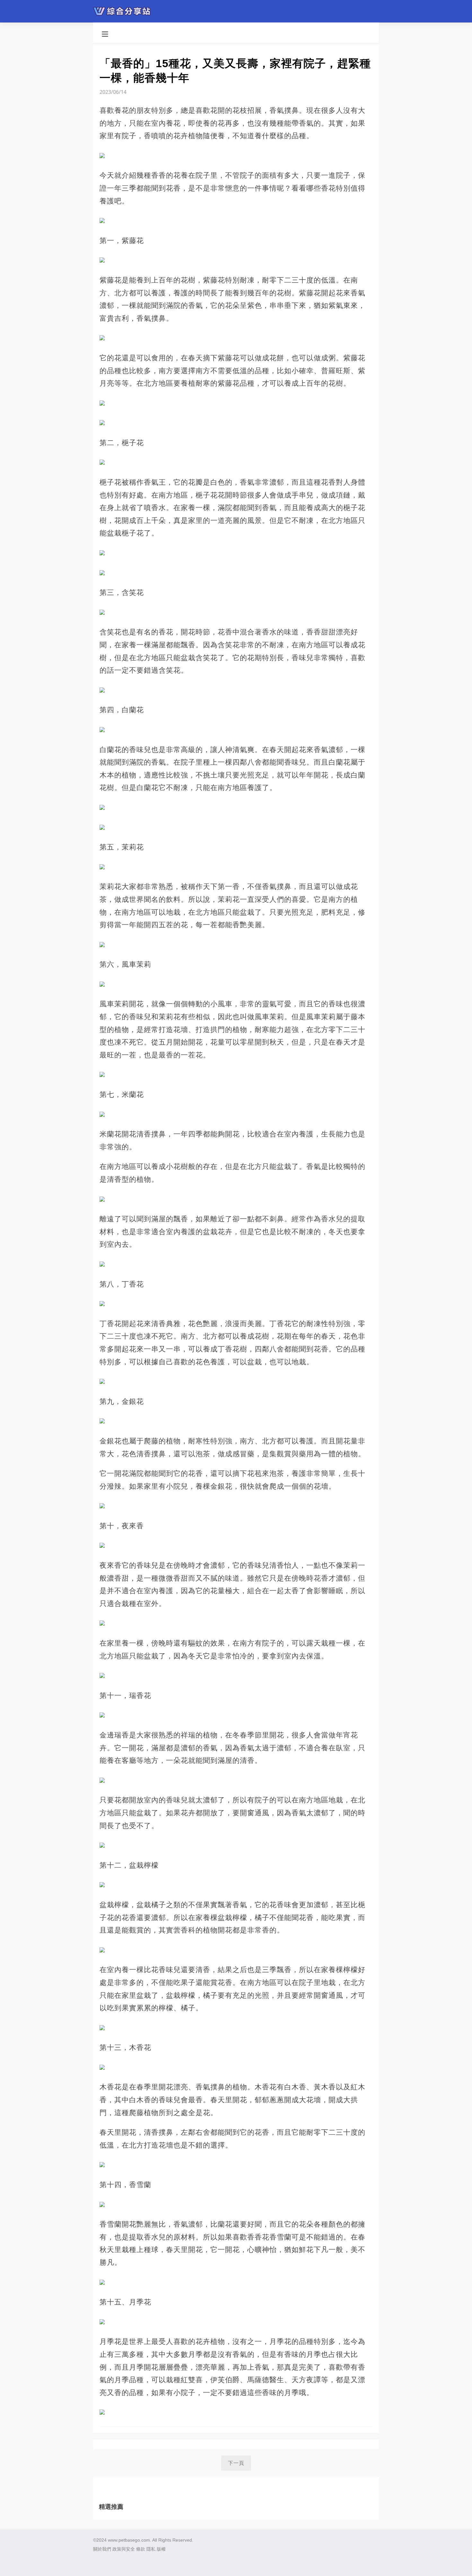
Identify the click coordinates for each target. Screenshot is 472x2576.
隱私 (151, 2549)
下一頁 (236, 2463)
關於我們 (102, 2549)
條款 (141, 2549)
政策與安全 (124, 2549)
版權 (161, 2549)
